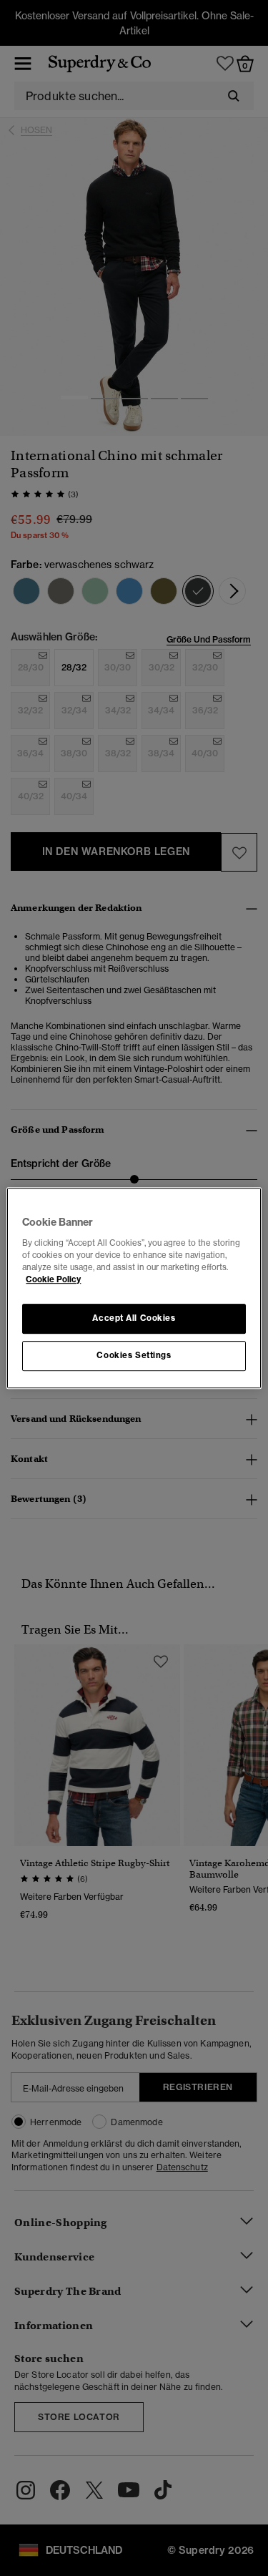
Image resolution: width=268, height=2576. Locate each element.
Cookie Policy (53, 1279)
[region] (134, 1288)
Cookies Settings (134, 1355)
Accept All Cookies (134, 1318)
